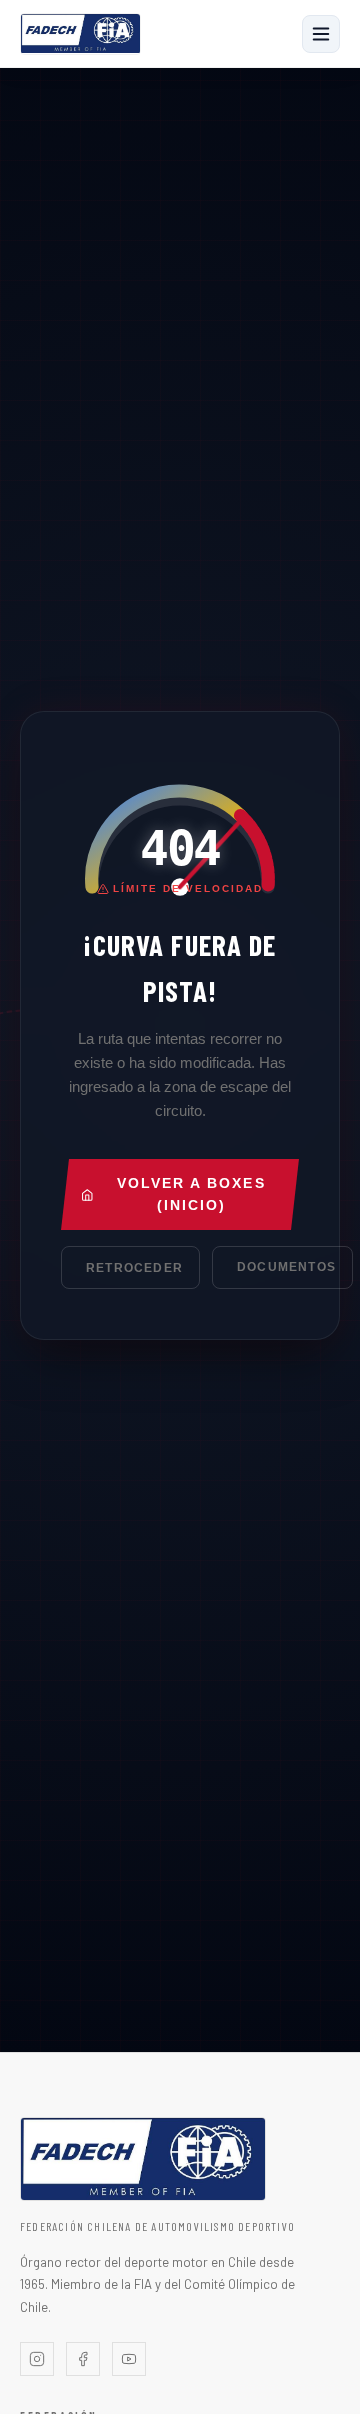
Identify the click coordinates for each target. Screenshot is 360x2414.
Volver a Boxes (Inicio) (191, 1194)
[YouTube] (129, 2359)
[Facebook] (83, 2359)
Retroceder (134, 1268)
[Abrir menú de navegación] (321, 34)
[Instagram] (37, 2359)
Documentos (286, 1267)
